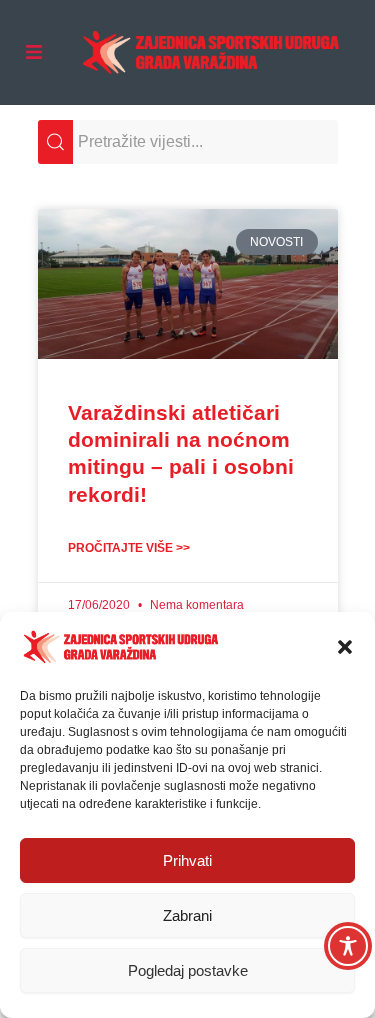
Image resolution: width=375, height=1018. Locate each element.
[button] (345, 647)
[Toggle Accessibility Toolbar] (348, 946)
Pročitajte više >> (129, 548)
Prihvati (187, 860)
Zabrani (187, 915)
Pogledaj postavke (188, 970)
